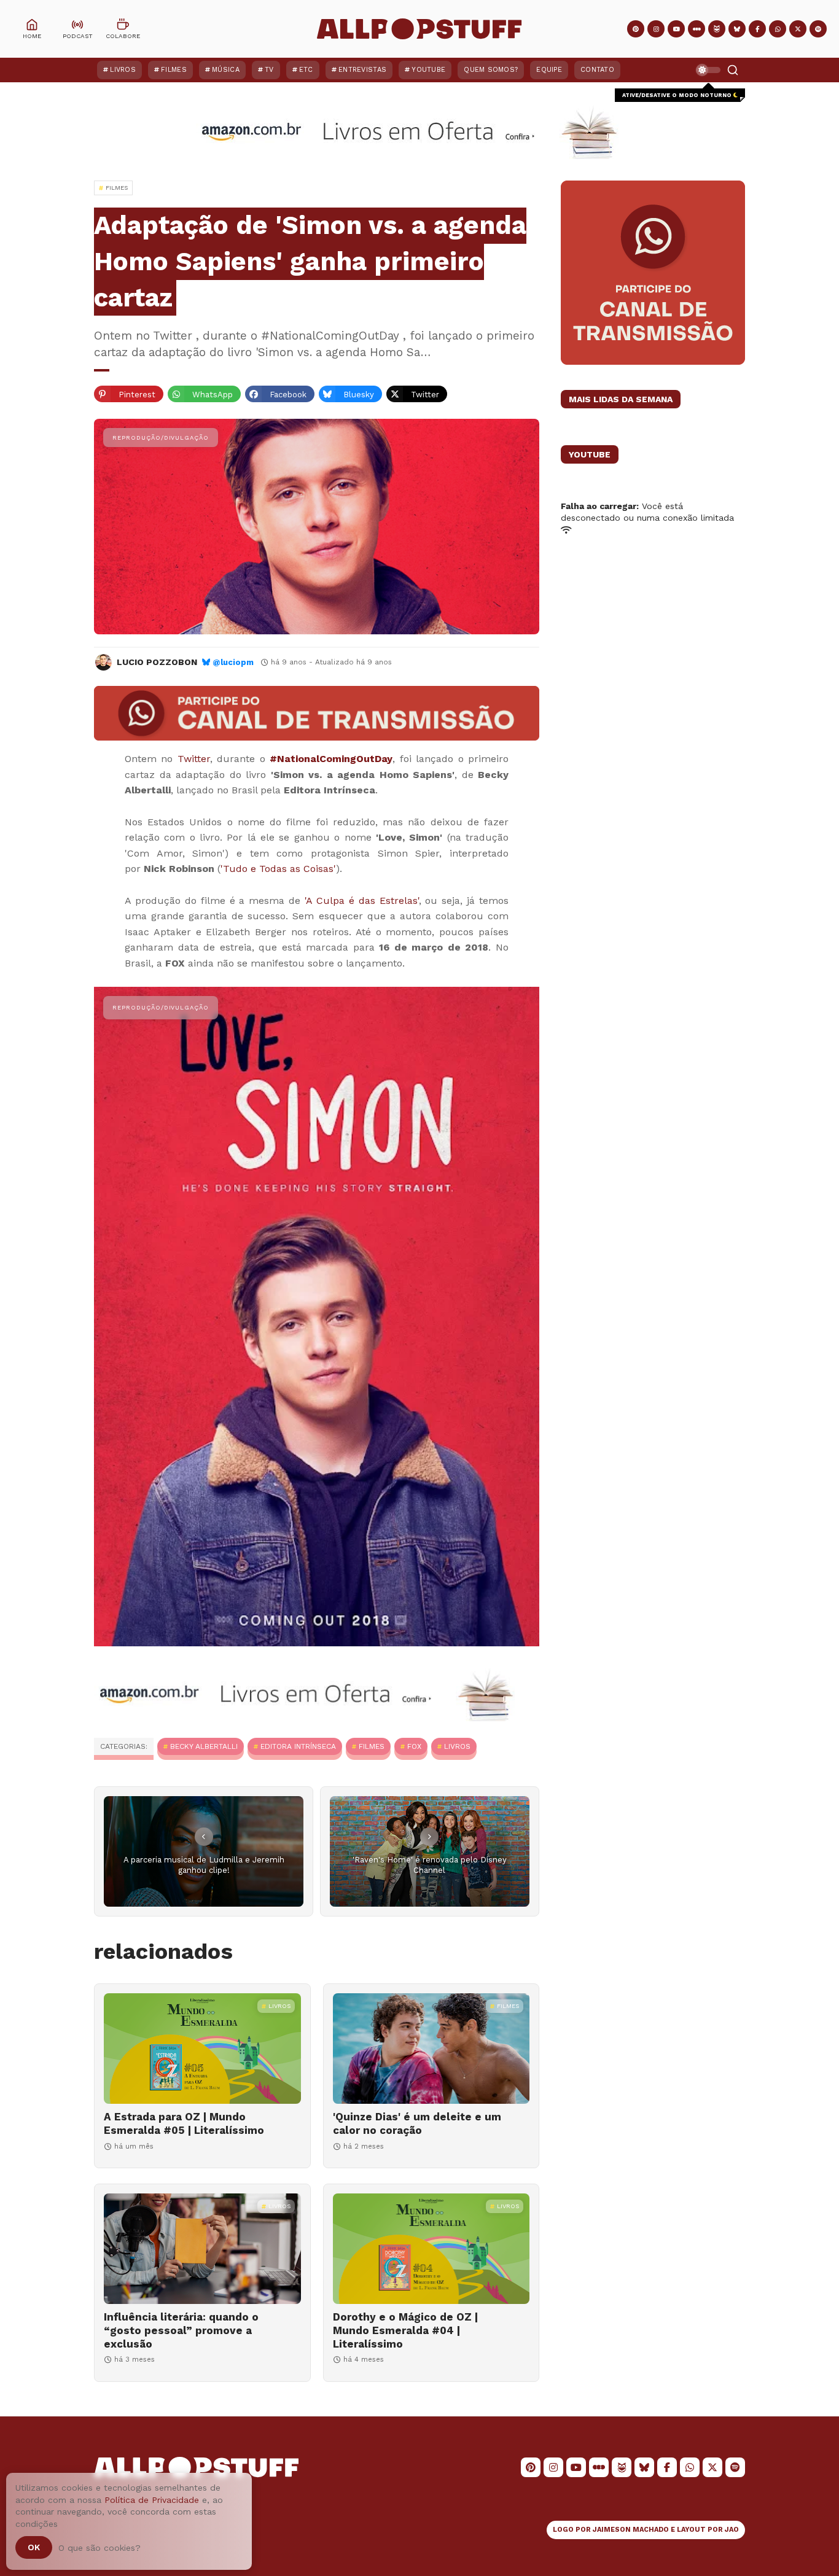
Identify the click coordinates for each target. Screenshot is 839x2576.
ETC (306, 70)
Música (226, 70)
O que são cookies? (100, 2548)
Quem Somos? (491, 70)
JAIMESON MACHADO (631, 2530)
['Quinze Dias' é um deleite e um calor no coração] (431, 2049)
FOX (414, 1746)
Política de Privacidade (152, 2500)
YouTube (428, 70)
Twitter (194, 759)
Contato (597, 70)
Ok (34, 2547)
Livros (123, 70)
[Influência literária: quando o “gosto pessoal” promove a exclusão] (202, 2249)
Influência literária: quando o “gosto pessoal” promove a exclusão (181, 2330)
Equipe (549, 70)
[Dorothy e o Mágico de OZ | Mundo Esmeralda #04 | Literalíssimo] (431, 2249)
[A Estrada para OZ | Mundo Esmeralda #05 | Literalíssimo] (202, 2049)
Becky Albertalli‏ (204, 1746)
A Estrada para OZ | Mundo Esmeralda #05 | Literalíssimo (184, 2123)
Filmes (174, 70)
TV (269, 70)
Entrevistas (362, 70)
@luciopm (233, 662)
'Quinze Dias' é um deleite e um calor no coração (417, 2123)
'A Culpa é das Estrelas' (362, 901)
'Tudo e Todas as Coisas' (278, 869)
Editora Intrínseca (298, 1746)
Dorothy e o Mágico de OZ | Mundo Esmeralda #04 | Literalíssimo (405, 2330)
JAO (732, 2530)
